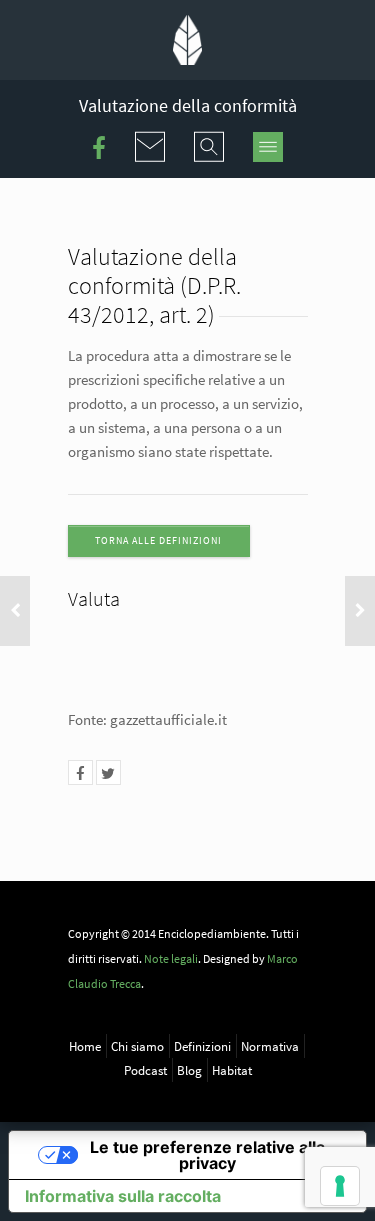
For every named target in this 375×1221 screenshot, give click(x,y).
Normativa (270, 1046)
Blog (189, 1070)
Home (85, 1046)
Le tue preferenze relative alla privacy (207, 1155)
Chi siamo (137, 1046)
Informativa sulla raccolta (123, 1196)
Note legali (171, 958)
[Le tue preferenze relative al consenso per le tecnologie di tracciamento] (340, 1186)
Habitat (232, 1070)
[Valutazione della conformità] (80, 772)
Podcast (145, 1070)
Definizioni (202, 1046)
